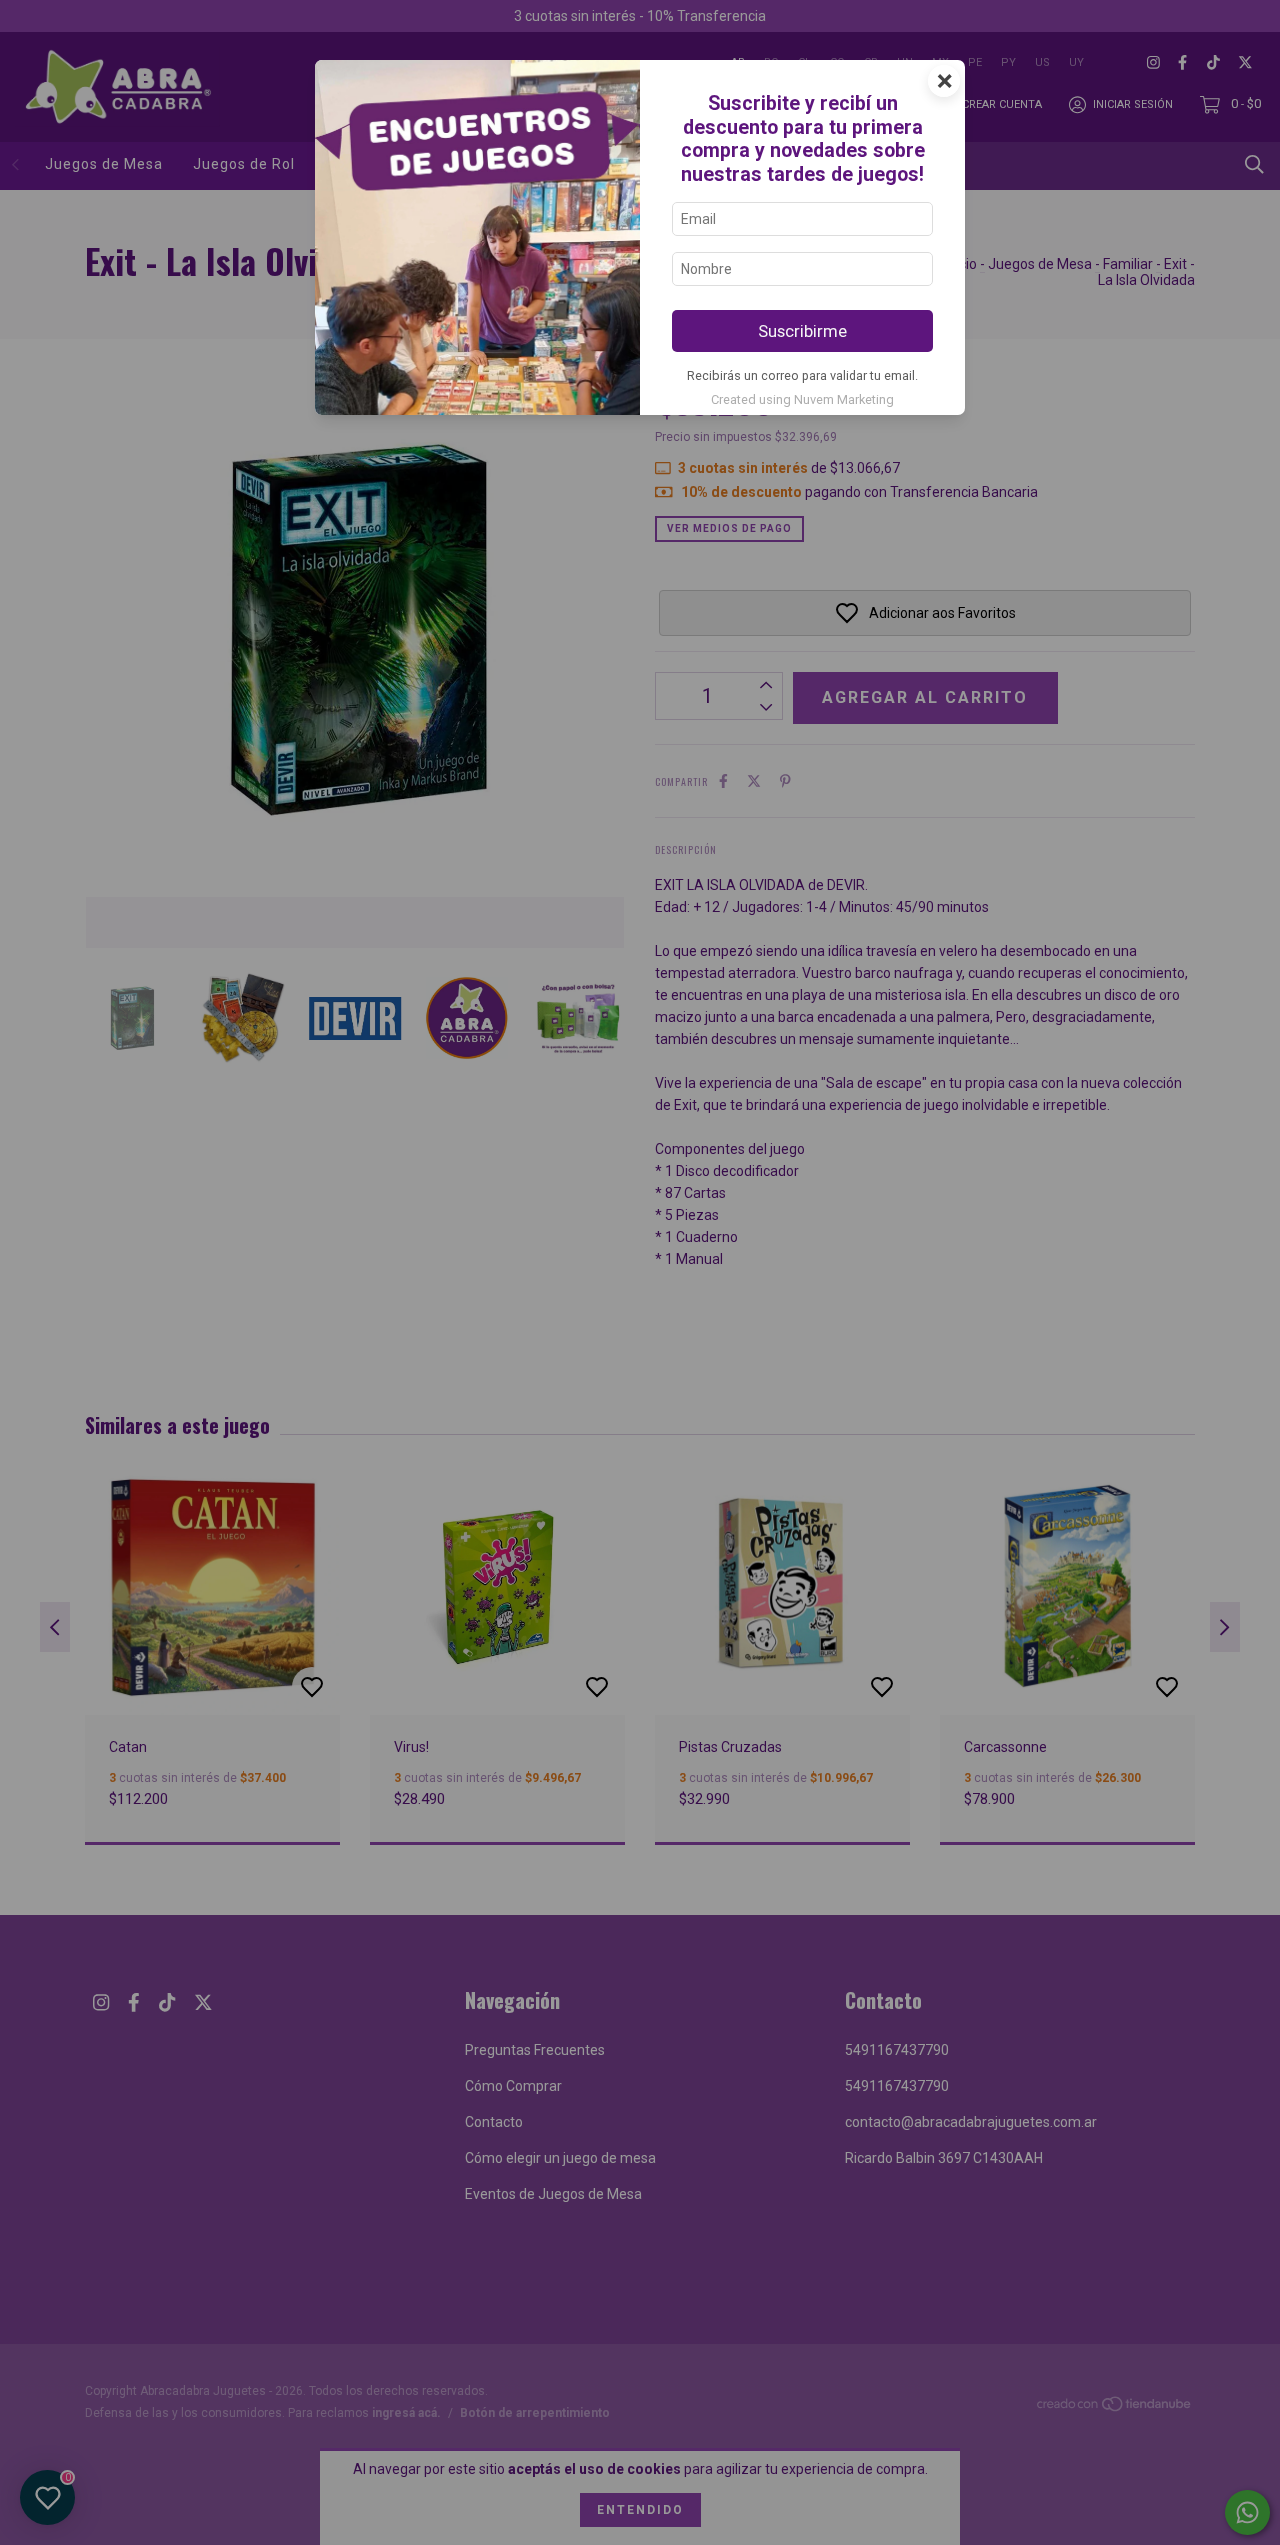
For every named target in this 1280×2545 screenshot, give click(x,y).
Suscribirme (802, 331)
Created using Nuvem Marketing (802, 399)
